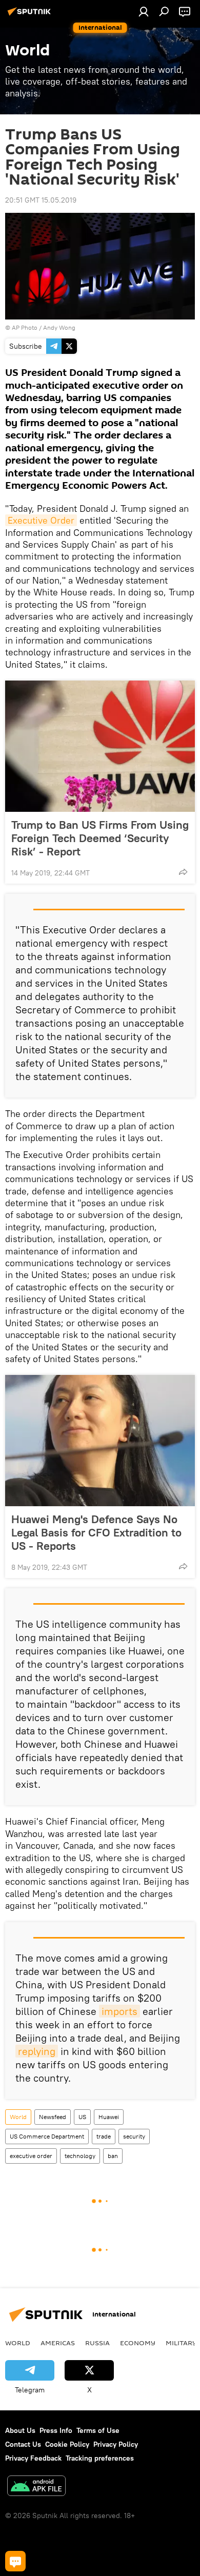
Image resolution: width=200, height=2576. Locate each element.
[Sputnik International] (31, 15)
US (82, 2117)
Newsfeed (53, 2117)
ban (113, 2156)
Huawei (109, 2117)
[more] (183, 872)
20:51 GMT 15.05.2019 (41, 200)
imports (119, 2011)
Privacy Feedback (33, 2458)
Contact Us (23, 2444)
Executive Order (41, 520)
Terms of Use (98, 2430)
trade (104, 2136)
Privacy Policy (116, 2444)
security (134, 2136)
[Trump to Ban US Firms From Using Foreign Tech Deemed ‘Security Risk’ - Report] (100, 746)
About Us (20, 2430)
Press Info (56, 2430)
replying (37, 2051)
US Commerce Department (47, 2136)
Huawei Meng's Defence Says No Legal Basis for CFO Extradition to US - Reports (96, 1532)
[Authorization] (144, 11)
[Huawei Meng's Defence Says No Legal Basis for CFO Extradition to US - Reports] (100, 1441)
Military (181, 2343)
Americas (58, 2343)
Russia (97, 2343)
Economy (138, 2343)
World (18, 2117)
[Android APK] (36, 2487)
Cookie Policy (67, 2444)
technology (80, 2156)
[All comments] (15, 2561)
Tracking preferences (100, 2458)
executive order (31, 2156)
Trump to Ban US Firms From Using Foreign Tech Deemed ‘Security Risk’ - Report (100, 838)
